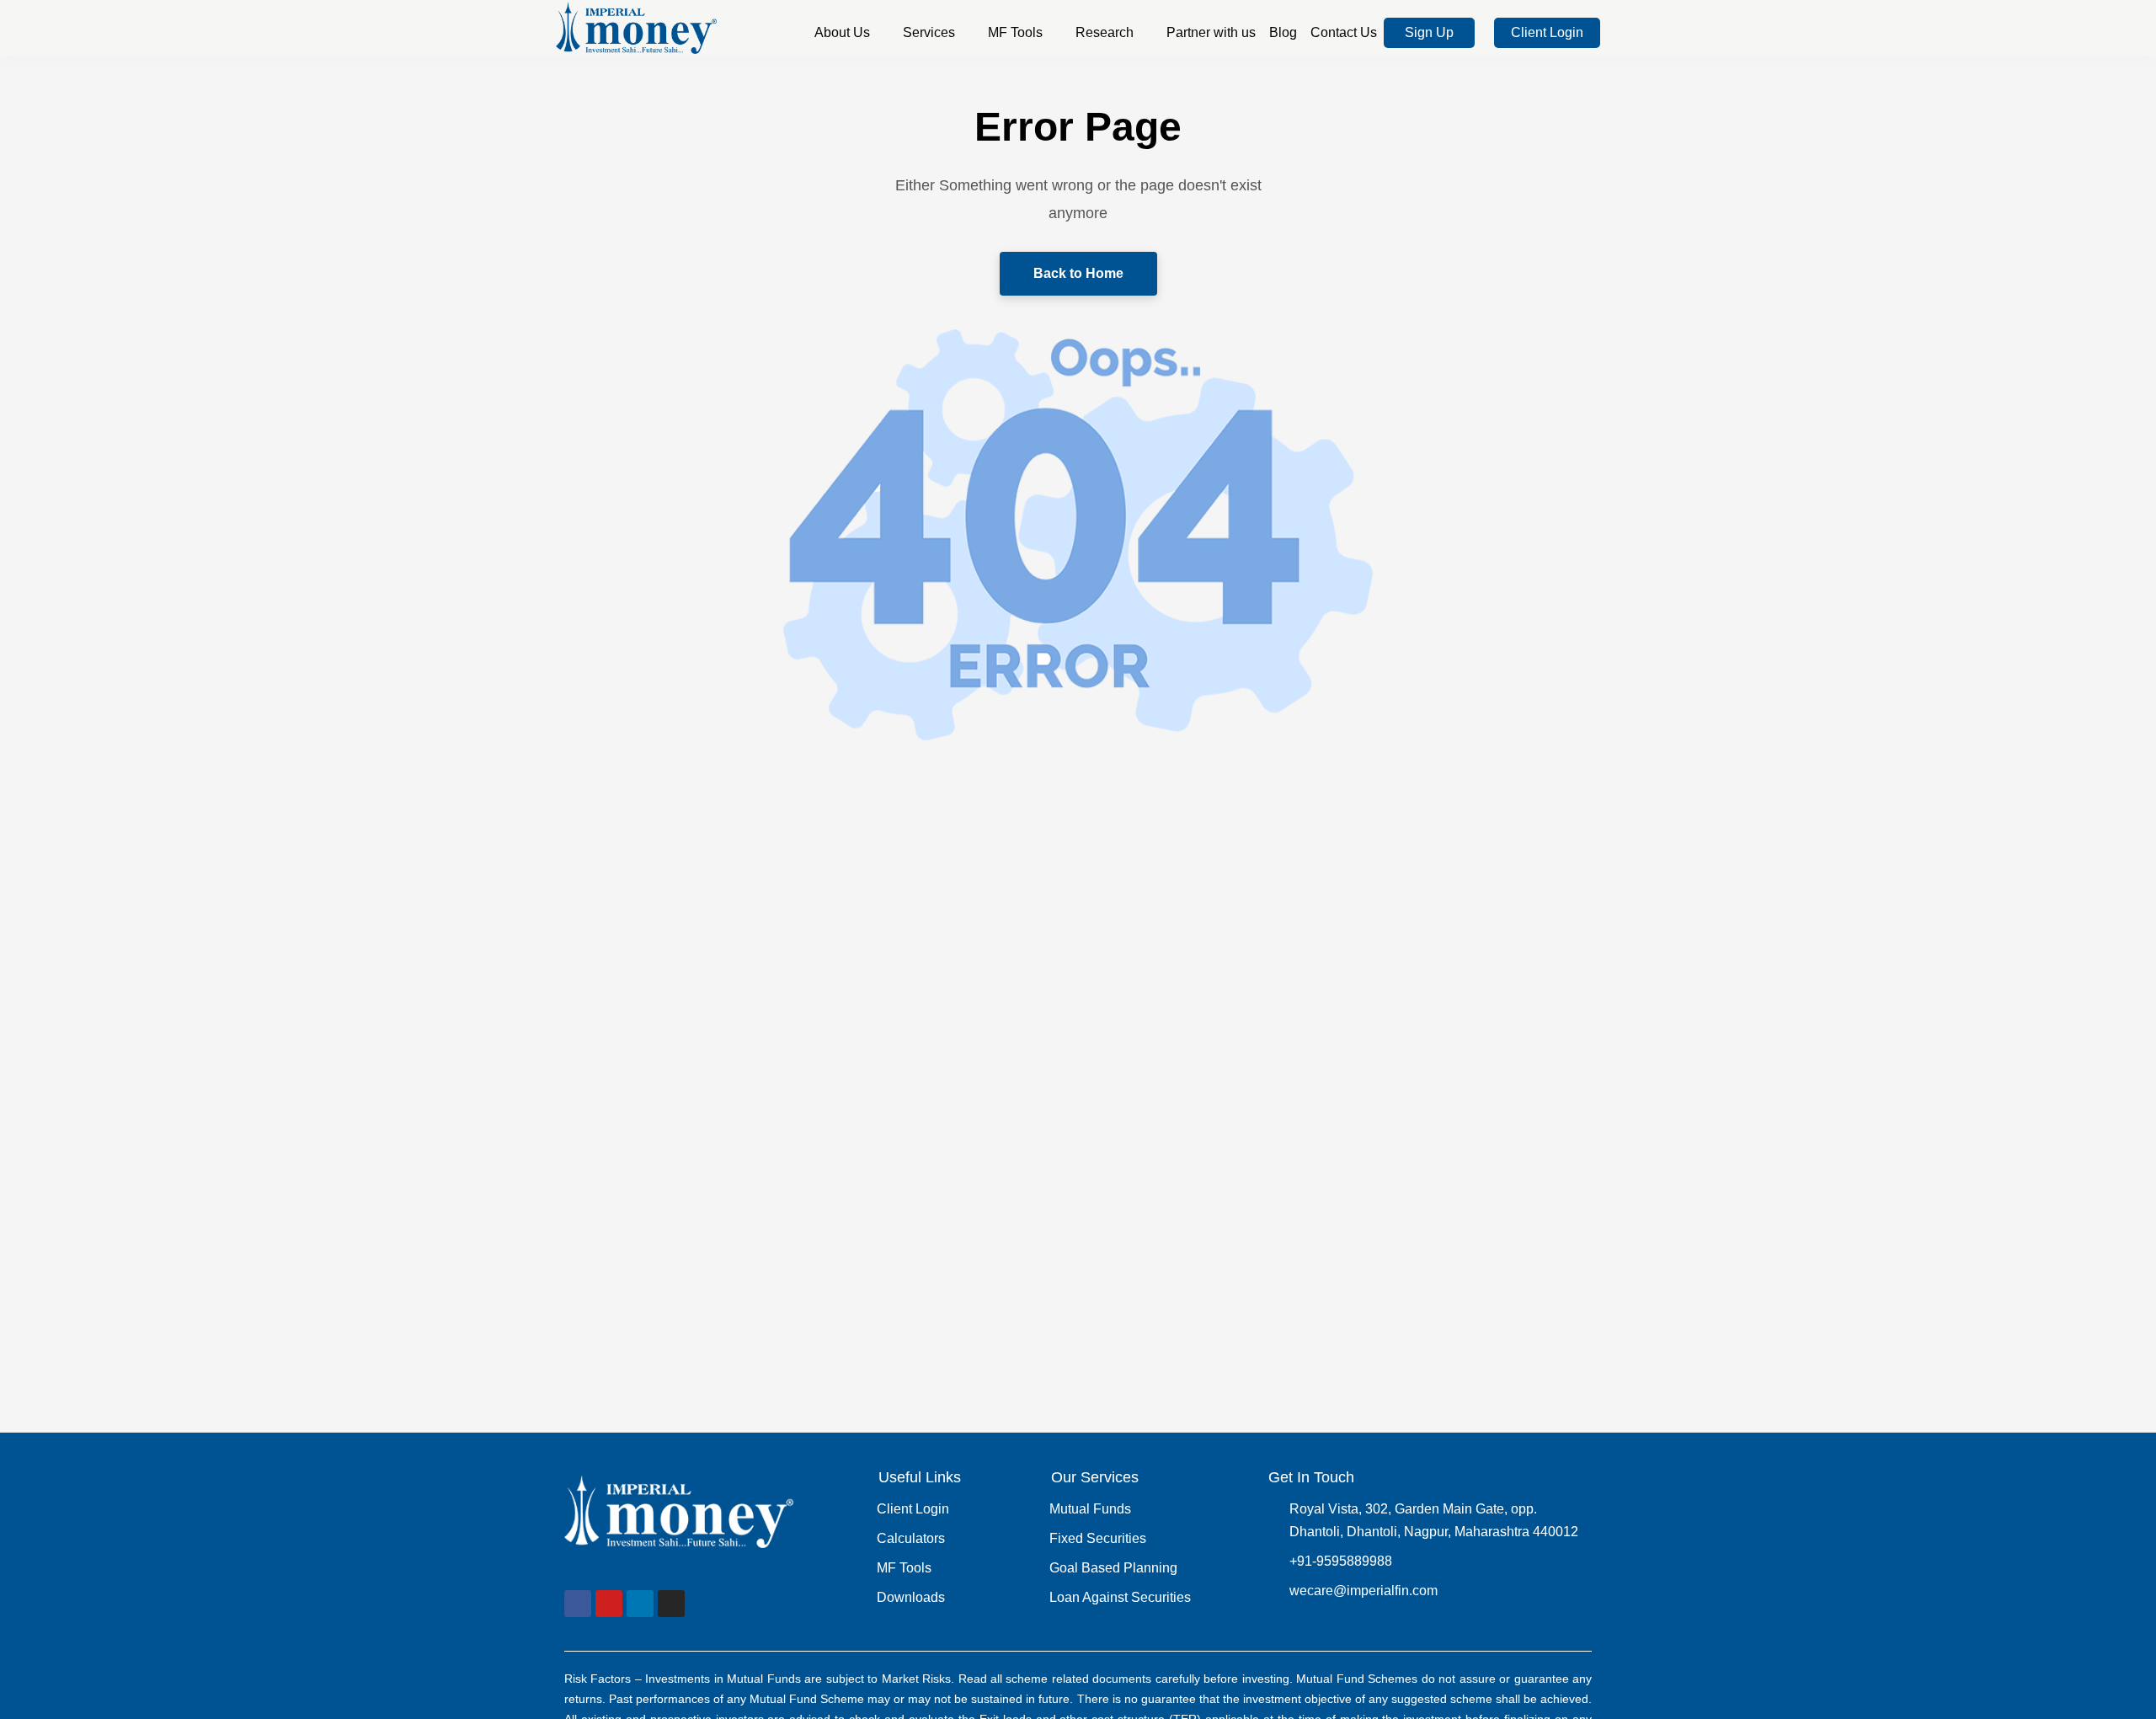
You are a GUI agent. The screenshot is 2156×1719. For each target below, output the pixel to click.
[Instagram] (671, 1604)
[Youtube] (609, 1604)
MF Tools (1015, 32)
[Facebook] (578, 1604)
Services (929, 32)
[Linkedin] (640, 1604)
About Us (842, 32)
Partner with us (1211, 32)
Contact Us (1344, 32)
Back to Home (1078, 273)
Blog (1283, 32)
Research (1105, 32)
